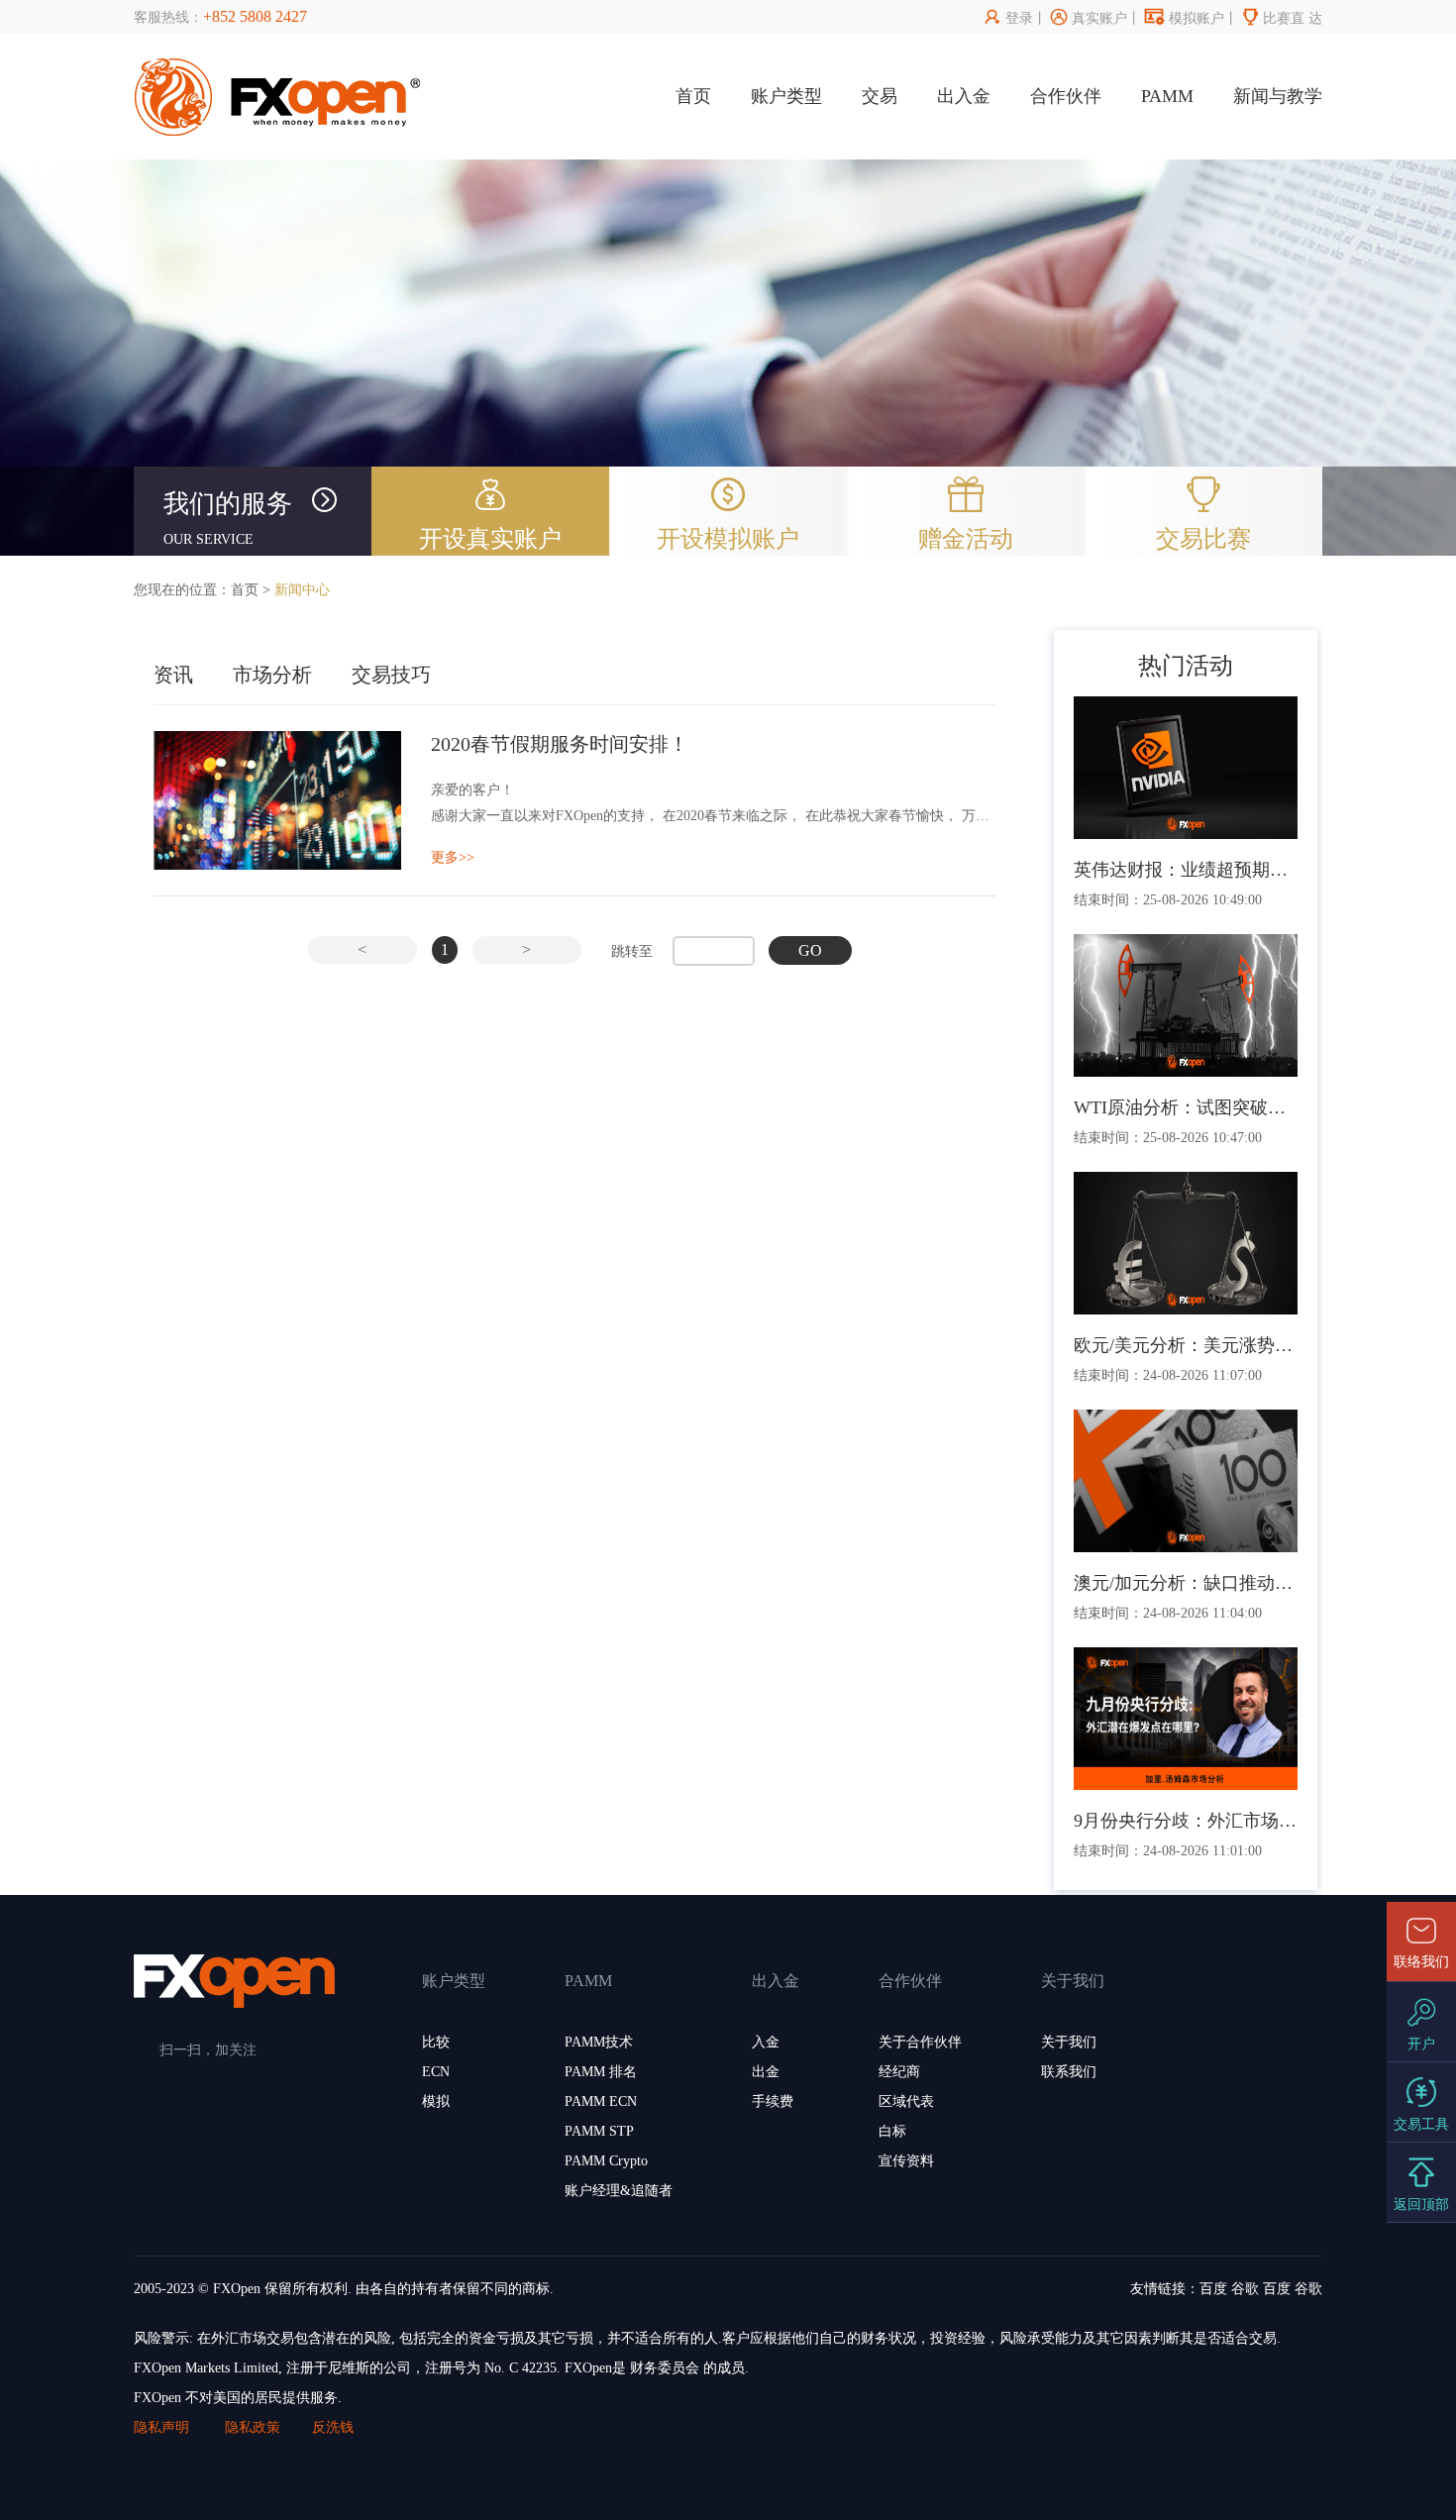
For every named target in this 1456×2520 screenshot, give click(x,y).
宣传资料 (906, 2161)
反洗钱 (333, 2427)
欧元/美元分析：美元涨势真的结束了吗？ (1186, 1345)
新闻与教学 (1278, 96)
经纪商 (899, 2072)
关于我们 (1069, 2042)
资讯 (173, 675)
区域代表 (906, 2101)
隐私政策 (253, 2427)
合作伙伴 (1066, 96)
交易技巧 (391, 675)
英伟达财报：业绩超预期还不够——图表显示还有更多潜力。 (1186, 870)
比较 (436, 2042)
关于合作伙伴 (920, 2042)
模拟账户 (1185, 18)
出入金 (964, 96)
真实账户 (1089, 18)
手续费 (773, 2101)
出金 (766, 2072)
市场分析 (272, 675)
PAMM (1167, 96)
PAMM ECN (601, 2101)
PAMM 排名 (601, 2072)
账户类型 (786, 96)
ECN (436, 2072)
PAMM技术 (599, 2042)
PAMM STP (599, 2131)
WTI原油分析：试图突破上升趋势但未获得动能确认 (1186, 1107)
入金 (766, 2042)
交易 (880, 96)
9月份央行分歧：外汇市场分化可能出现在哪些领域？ (1186, 1821)
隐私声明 (163, 2427)
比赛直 (1273, 18)
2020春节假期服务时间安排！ (560, 744)
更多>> (453, 857)
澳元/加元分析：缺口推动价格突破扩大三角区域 (1186, 1583)
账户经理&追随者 (619, 2191)
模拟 (436, 2101)
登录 (1009, 18)
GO (810, 950)
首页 (693, 96)
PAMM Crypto (606, 2161)
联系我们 (1069, 2072)
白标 (892, 2131)
